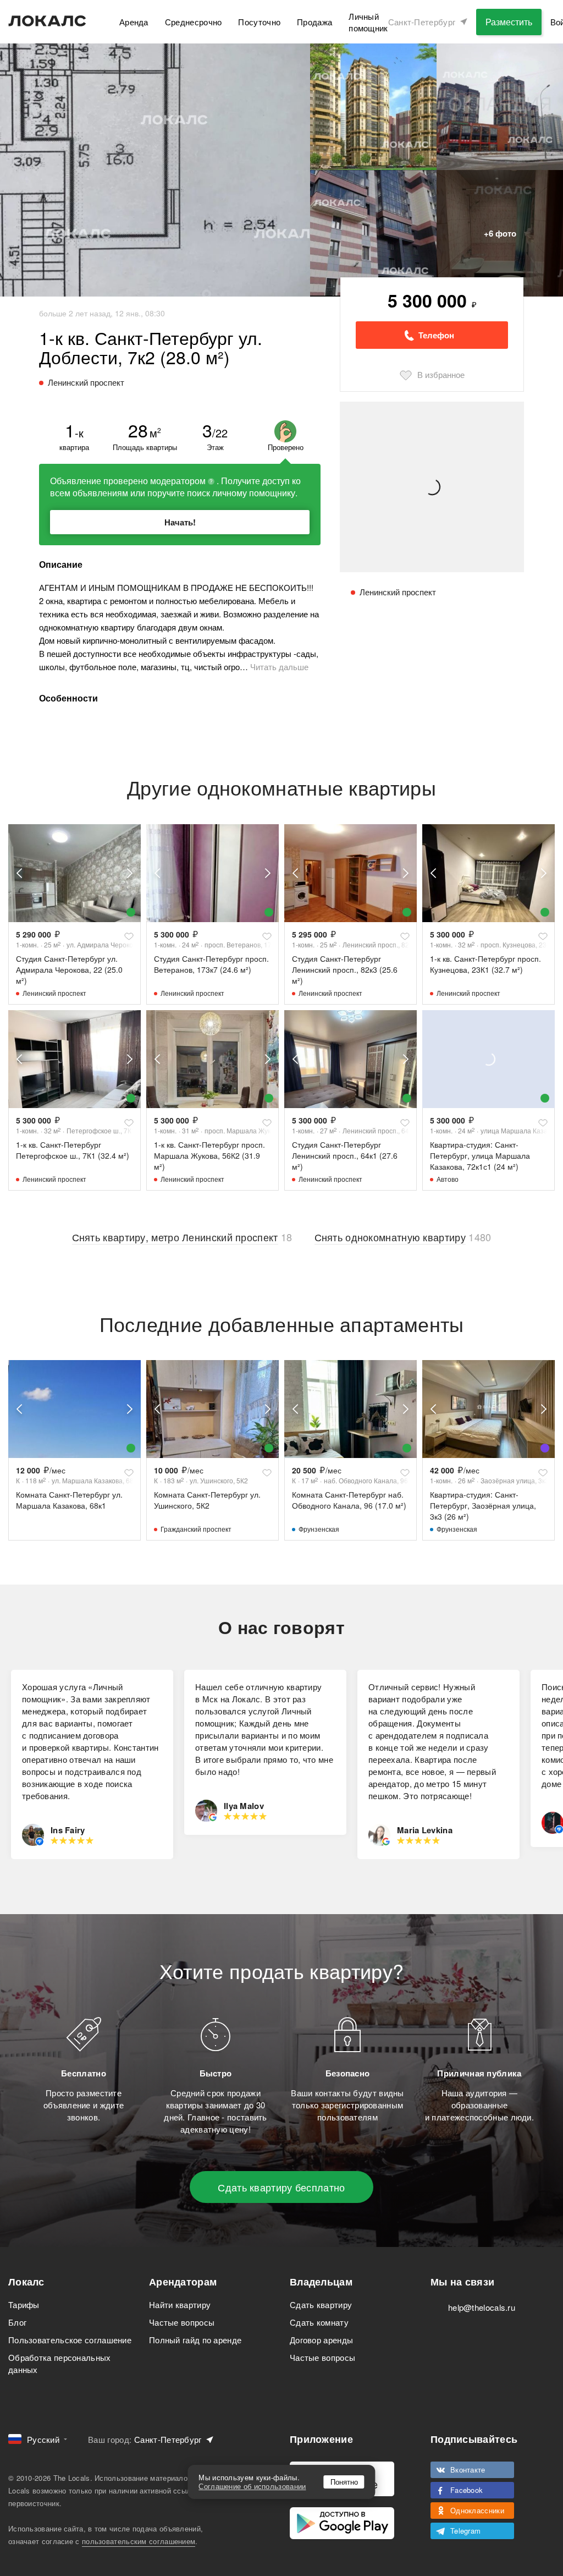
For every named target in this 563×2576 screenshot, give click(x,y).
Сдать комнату (319, 2322)
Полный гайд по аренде (195, 2340)
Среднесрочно (194, 22)
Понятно (344, 2482)
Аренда (134, 22)
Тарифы (24, 2304)
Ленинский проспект (54, 993)
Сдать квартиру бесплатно (281, 2187)
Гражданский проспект (196, 1529)
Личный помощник (368, 22)
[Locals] (47, 21)
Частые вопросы (182, 2322)
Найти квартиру (180, 2304)
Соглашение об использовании (252, 2486)
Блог (17, 2322)
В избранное (441, 374)
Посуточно (259, 22)
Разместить (509, 22)
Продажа (314, 22)
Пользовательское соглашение (70, 2340)
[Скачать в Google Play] (342, 2523)
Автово (448, 1179)
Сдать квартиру (321, 2304)
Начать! (180, 522)
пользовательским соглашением (139, 2541)
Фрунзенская (319, 1529)
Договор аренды (321, 2340)
